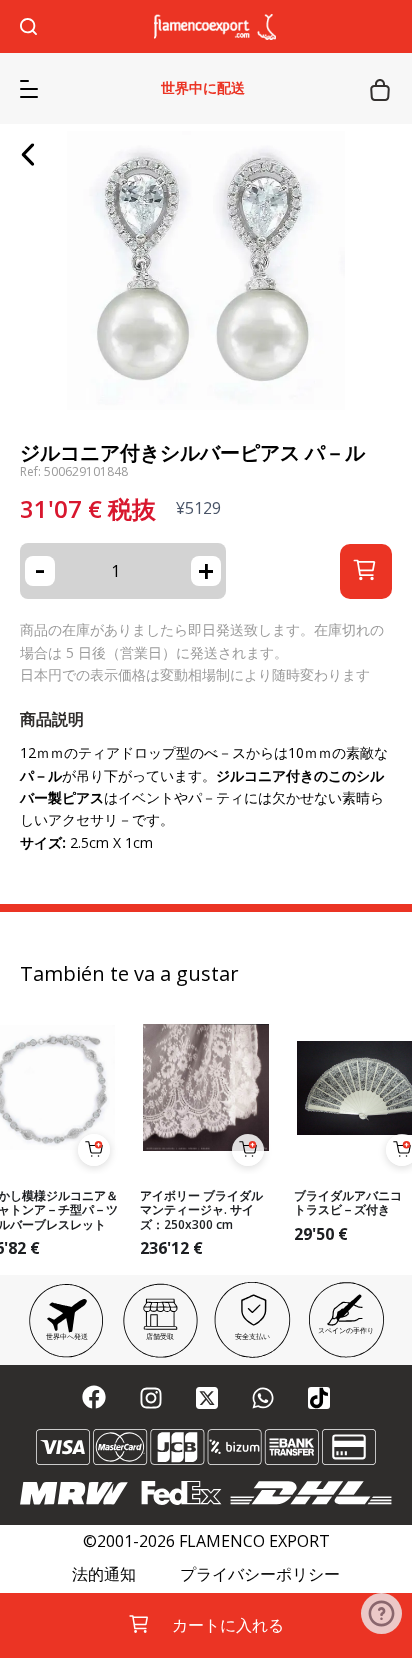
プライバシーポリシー (260, 1574)
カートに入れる (228, 1625)
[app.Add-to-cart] (94, 1150)
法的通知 (104, 1574)
